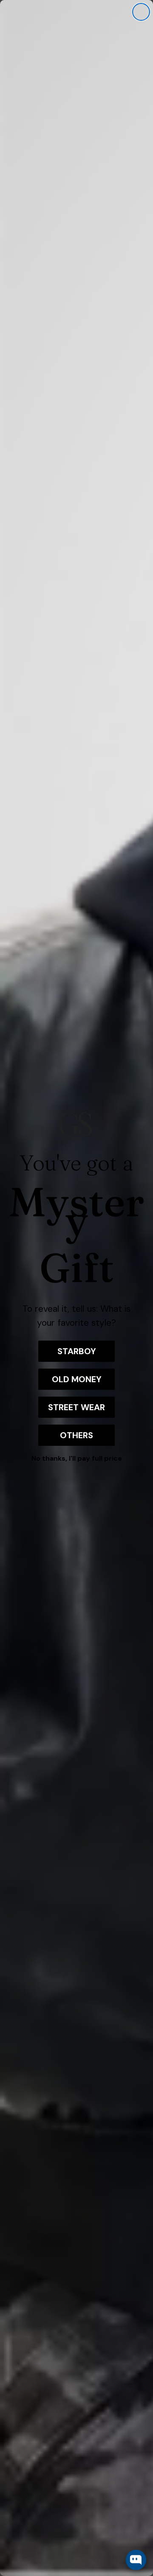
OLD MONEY (77, 1379)
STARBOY (77, 1351)
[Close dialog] (141, 12)
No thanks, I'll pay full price (77, 1458)
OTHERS (76, 1435)
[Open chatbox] (136, 2560)
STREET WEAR (76, 1407)
